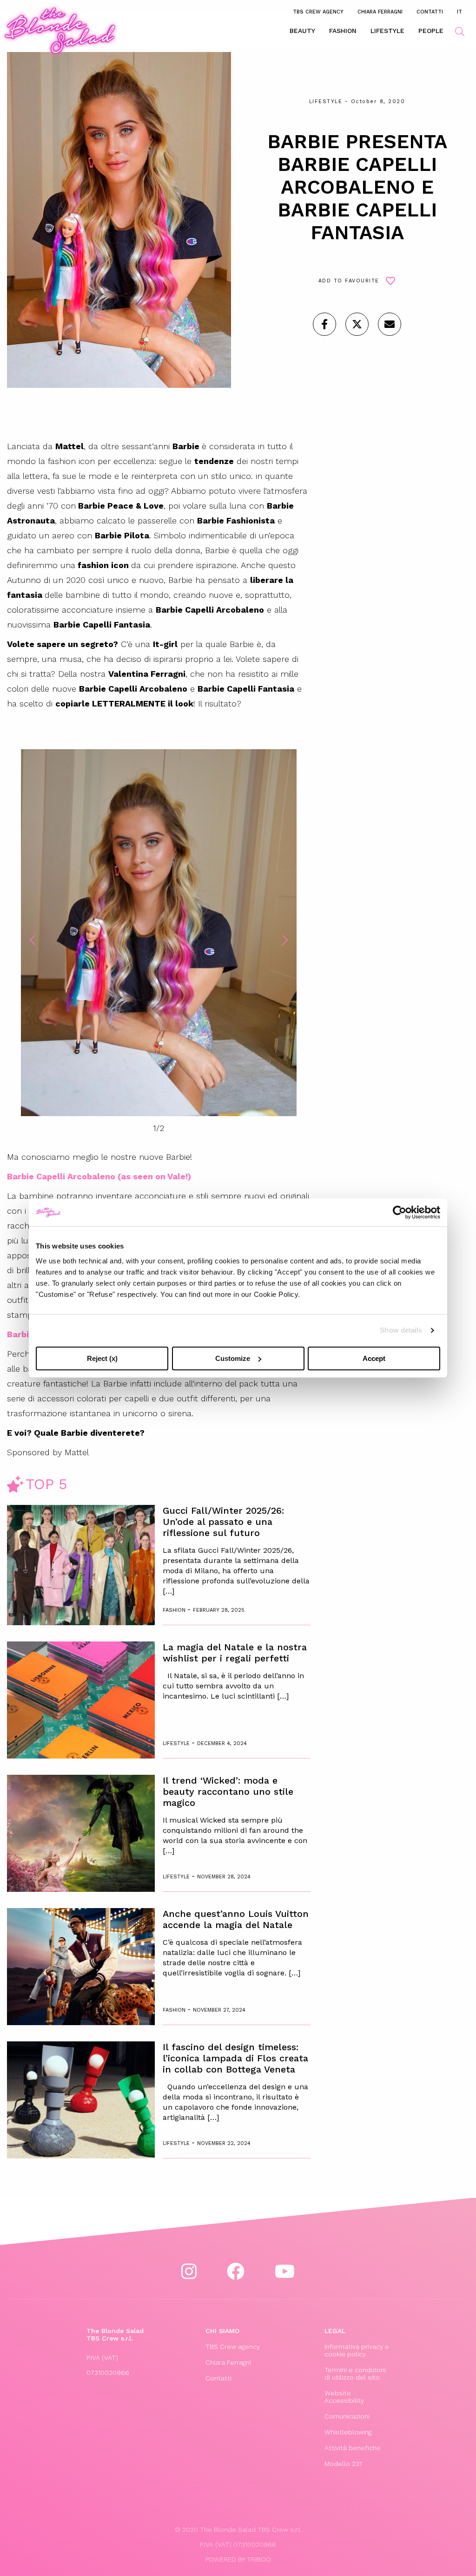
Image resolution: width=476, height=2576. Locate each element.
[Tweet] (357, 324)
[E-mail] (390, 324)
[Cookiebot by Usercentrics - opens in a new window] (400, 1212)
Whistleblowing (348, 2432)
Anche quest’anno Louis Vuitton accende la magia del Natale (236, 1919)
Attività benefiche (353, 2448)
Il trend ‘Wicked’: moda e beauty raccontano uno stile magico (228, 1791)
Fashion (343, 31)
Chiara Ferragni (380, 12)
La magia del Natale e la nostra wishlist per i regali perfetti (235, 1653)
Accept (374, 1358)
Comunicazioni (347, 2416)
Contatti (430, 12)
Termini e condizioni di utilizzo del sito (355, 2373)
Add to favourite (349, 281)
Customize (233, 1358)
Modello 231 (343, 2464)
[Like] (324, 324)
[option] (159, 934)
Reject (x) (102, 1358)
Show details (401, 1330)
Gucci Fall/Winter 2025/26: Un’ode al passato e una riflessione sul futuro (223, 1522)
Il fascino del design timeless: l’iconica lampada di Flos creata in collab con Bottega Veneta (235, 2058)
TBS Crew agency (318, 12)
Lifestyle (387, 31)
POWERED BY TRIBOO (238, 2559)
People (431, 31)
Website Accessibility (344, 2397)
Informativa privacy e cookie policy (357, 2350)
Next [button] (285, 940)
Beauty (302, 31)
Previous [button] (33, 940)
